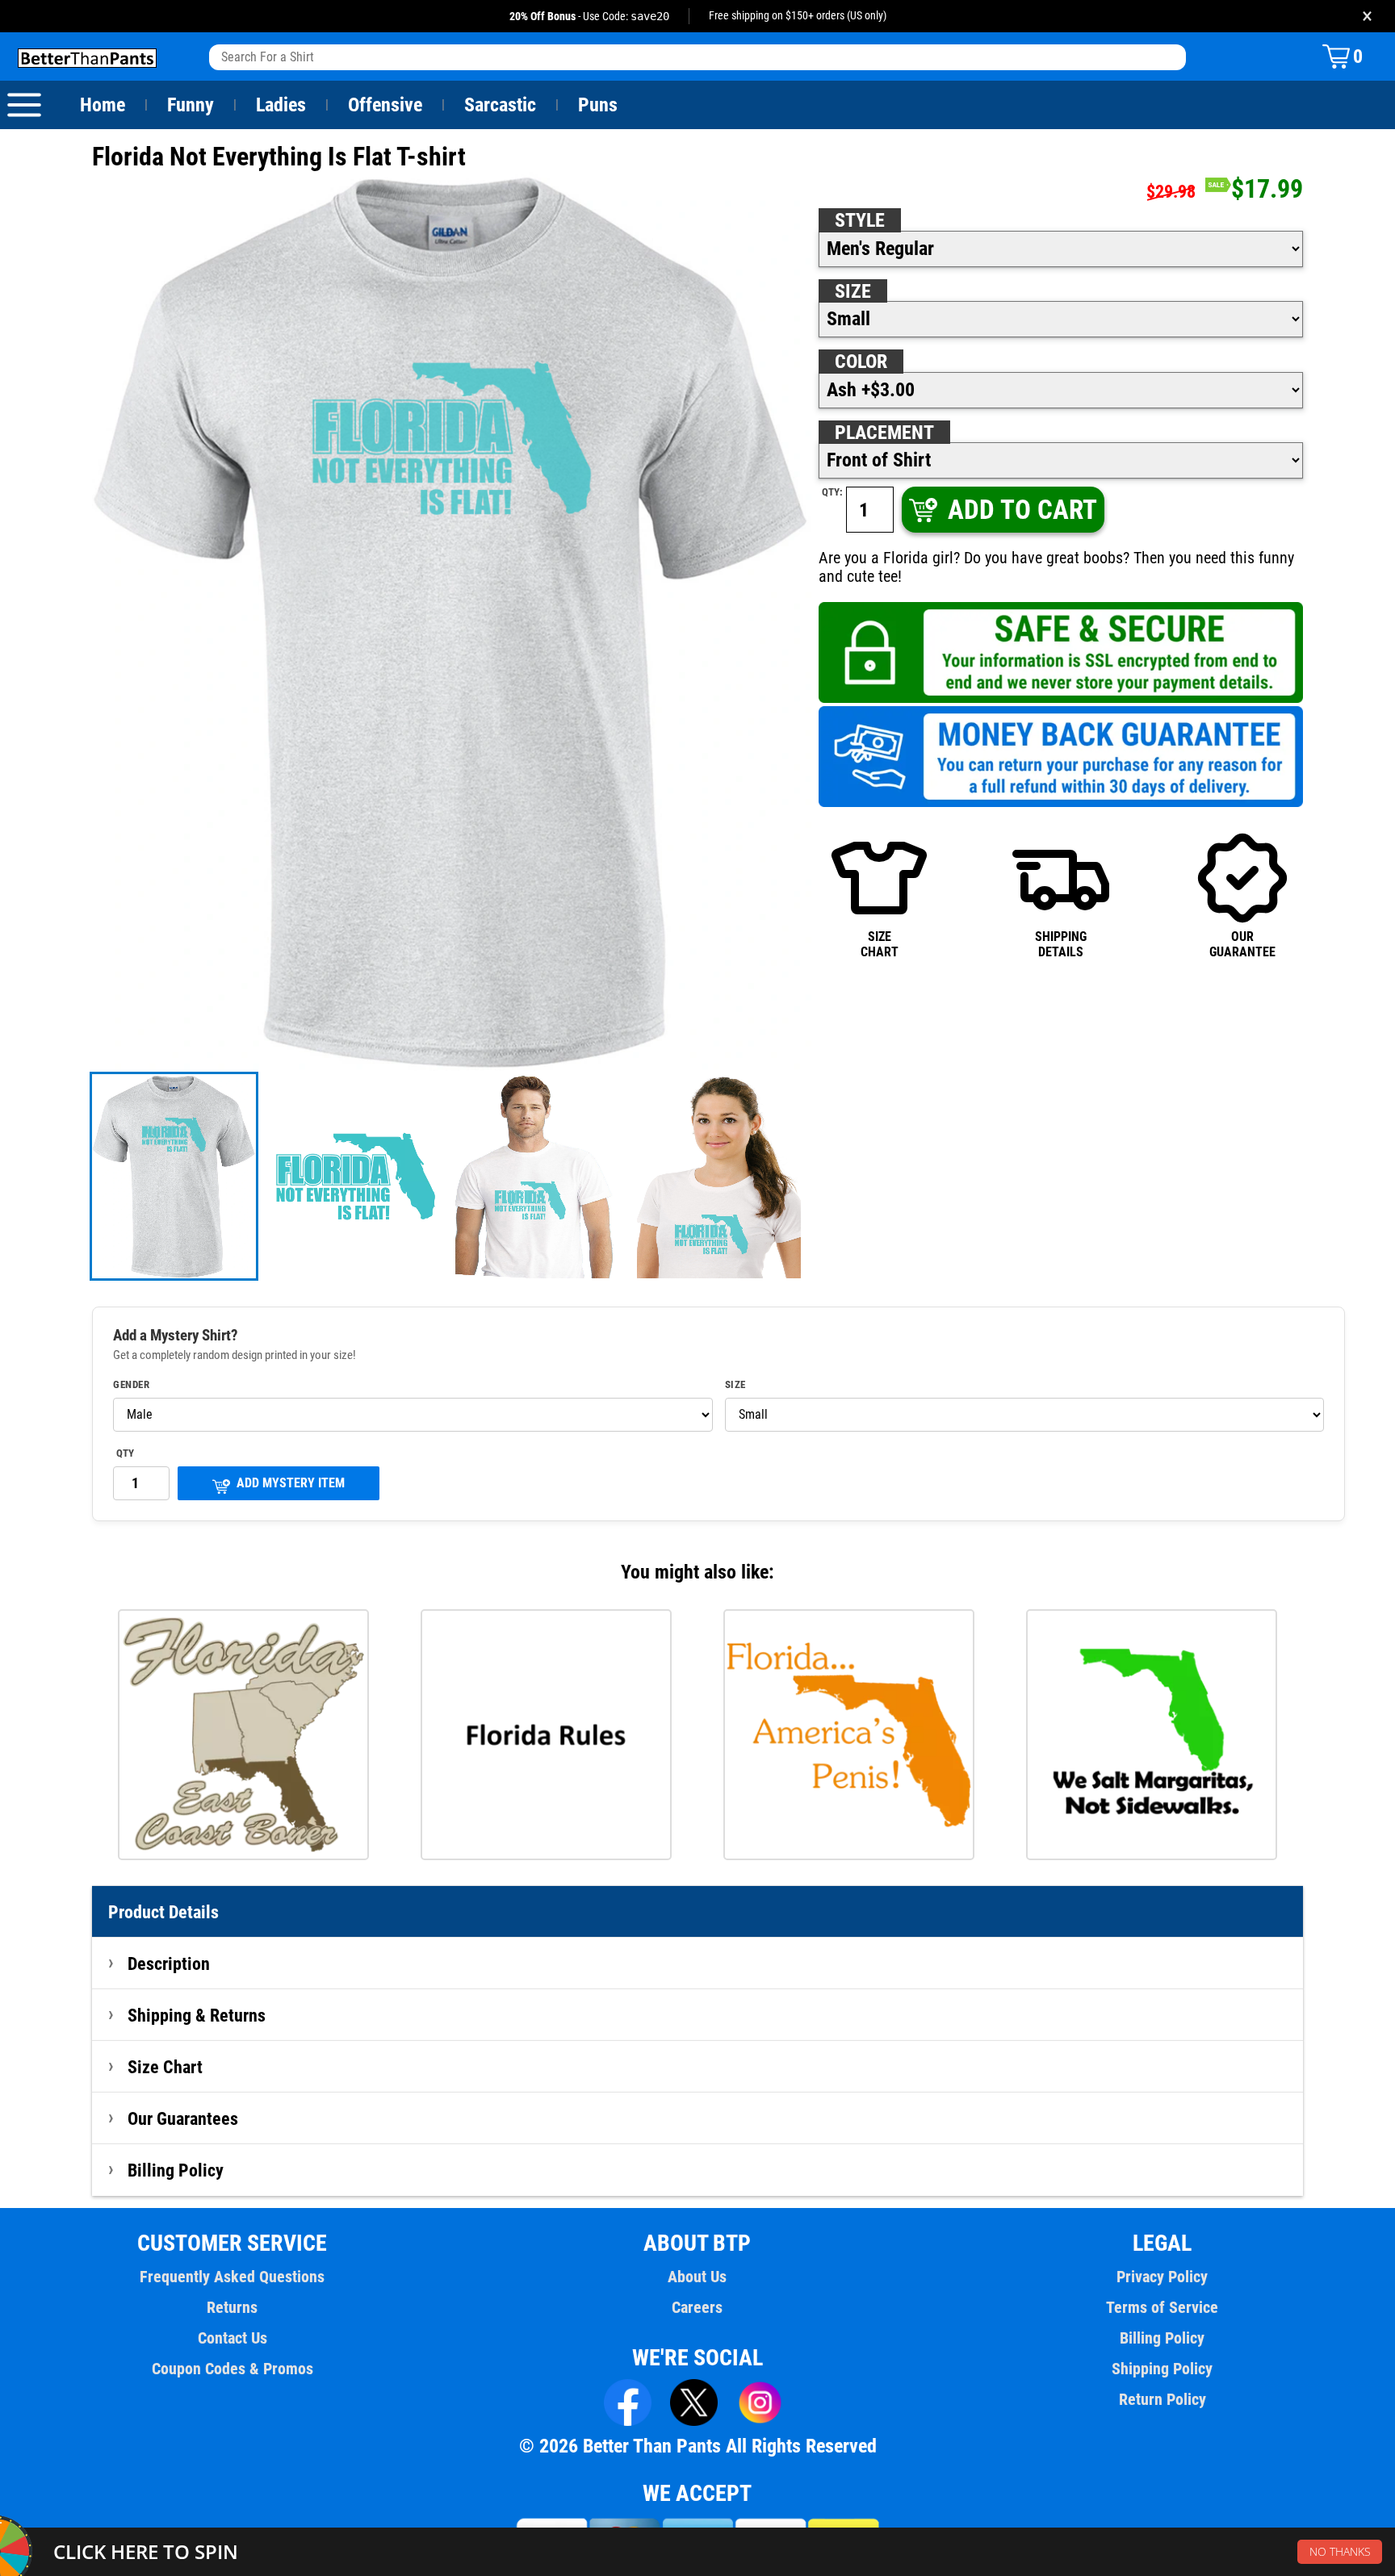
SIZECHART (880, 944)
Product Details (163, 1912)
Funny (191, 105)
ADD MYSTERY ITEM (291, 1483)
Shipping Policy (1162, 2369)
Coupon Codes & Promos (232, 2369)
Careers (697, 2307)
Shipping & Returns (197, 2015)
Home (103, 105)
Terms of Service (1162, 2307)
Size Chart (165, 2067)
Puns (598, 105)
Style (860, 220)
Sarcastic (500, 105)
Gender (131, 1385)
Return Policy (1162, 2399)
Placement (884, 433)
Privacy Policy (1162, 2277)
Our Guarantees (183, 2118)
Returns (232, 2307)
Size (853, 291)
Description (169, 1963)
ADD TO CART (1022, 510)
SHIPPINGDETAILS (1061, 944)
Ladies (281, 105)
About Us (697, 2277)
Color (861, 362)
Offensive (385, 105)
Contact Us (232, 2338)
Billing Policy (176, 2170)
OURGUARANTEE (1242, 944)
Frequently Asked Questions (232, 2277)
